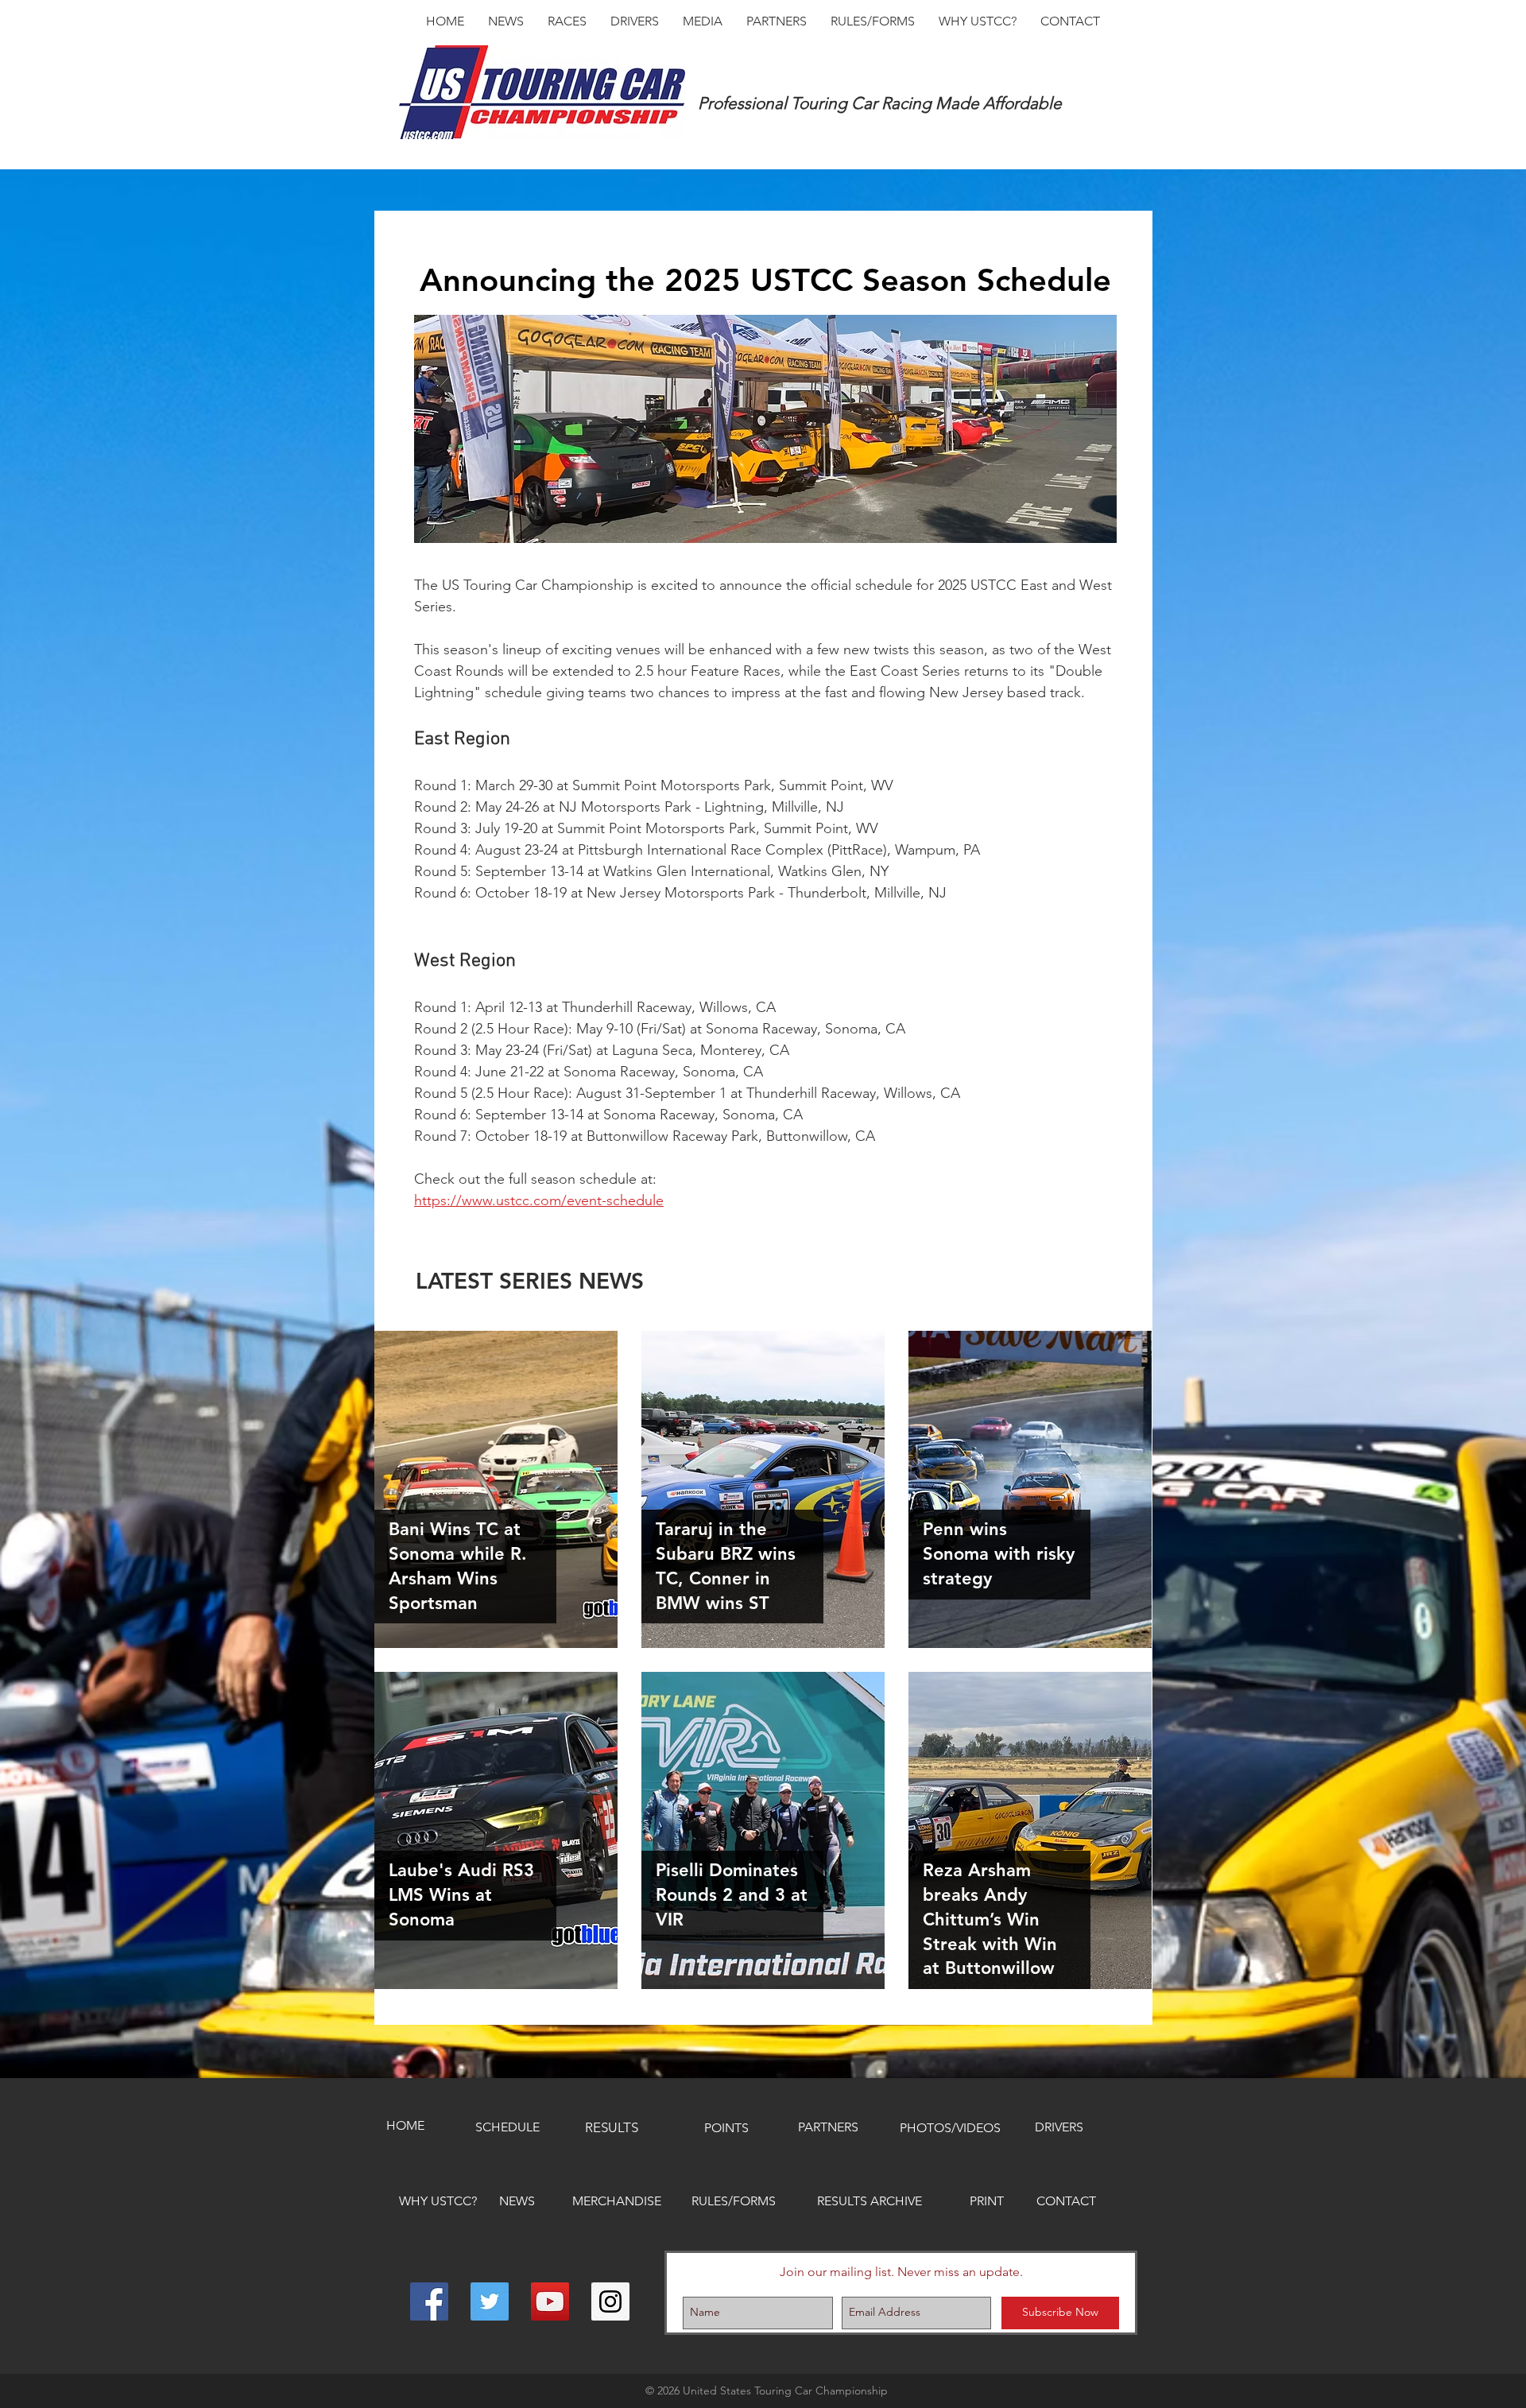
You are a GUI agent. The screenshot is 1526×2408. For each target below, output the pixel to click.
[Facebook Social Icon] (429, 2301)
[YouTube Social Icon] (550, 2301)
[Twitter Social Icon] (490, 2301)
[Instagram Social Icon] (610, 2301)
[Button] (495, 1489)
